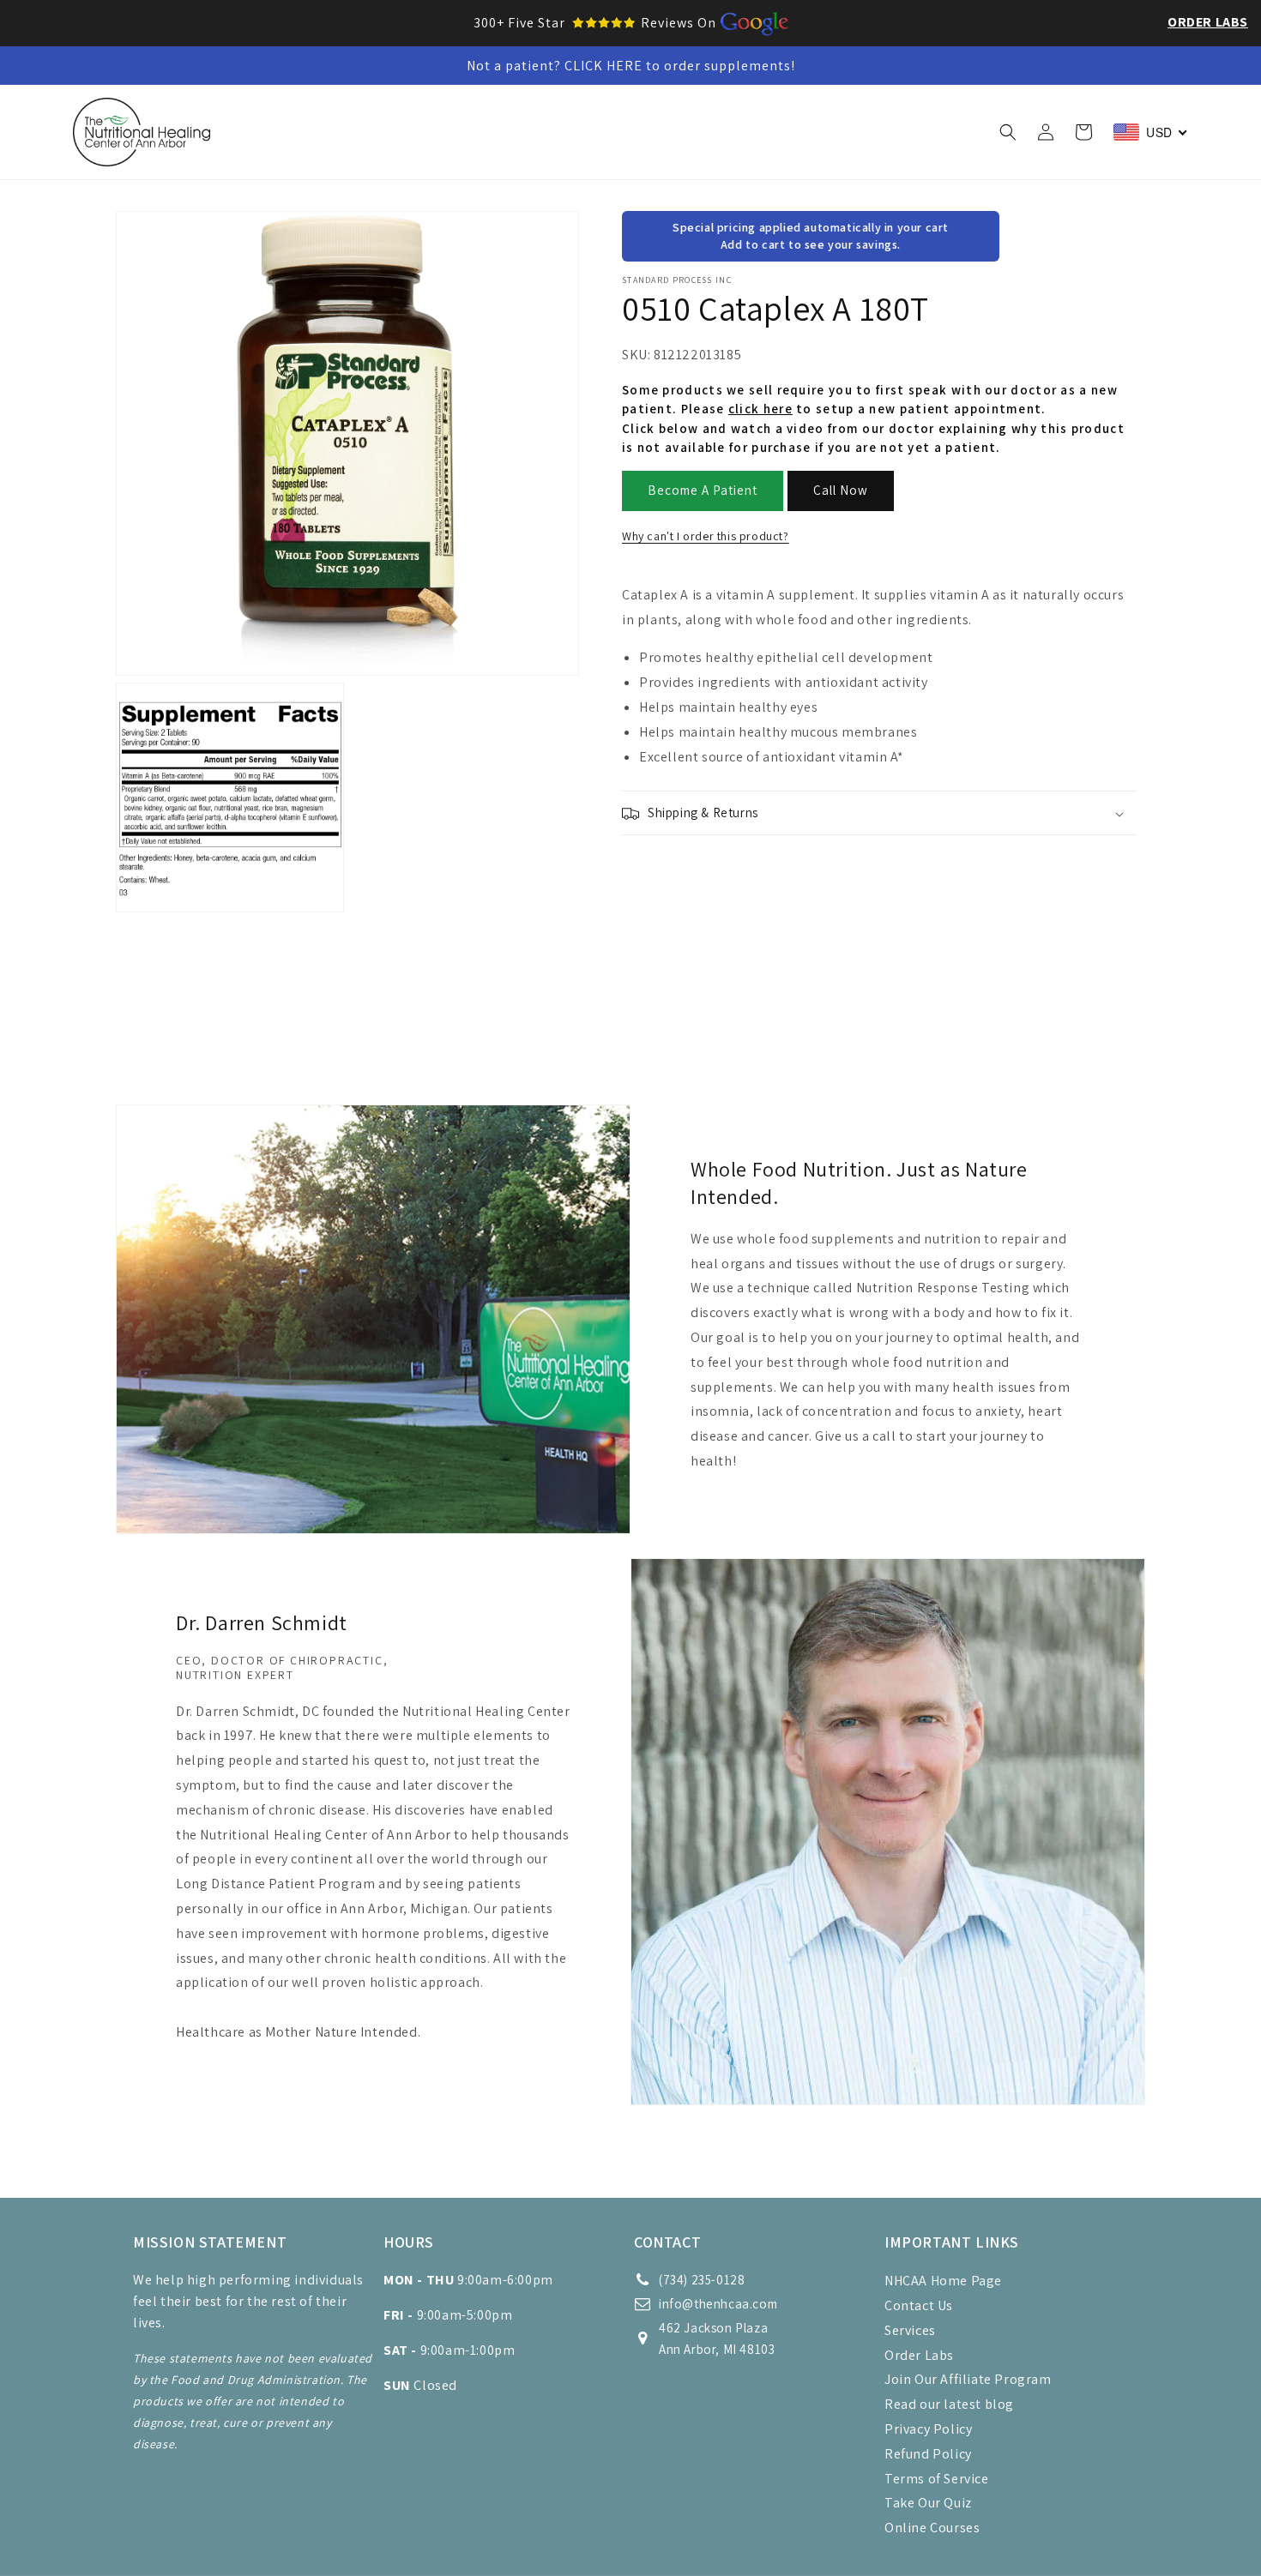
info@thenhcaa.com (718, 2304)
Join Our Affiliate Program (968, 2379)
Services (910, 2330)
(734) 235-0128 (702, 2280)
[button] (358, 132)
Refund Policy (928, 2454)
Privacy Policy (928, 2429)
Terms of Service (937, 2479)
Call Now (841, 491)
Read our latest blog (949, 2404)
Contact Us (919, 2305)
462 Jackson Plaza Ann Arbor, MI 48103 (717, 2338)
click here (760, 409)
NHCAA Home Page (943, 2281)
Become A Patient (703, 491)
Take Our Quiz (928, 2503)
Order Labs (1208, 22)
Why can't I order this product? (706, 536)
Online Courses (932, 2528)
